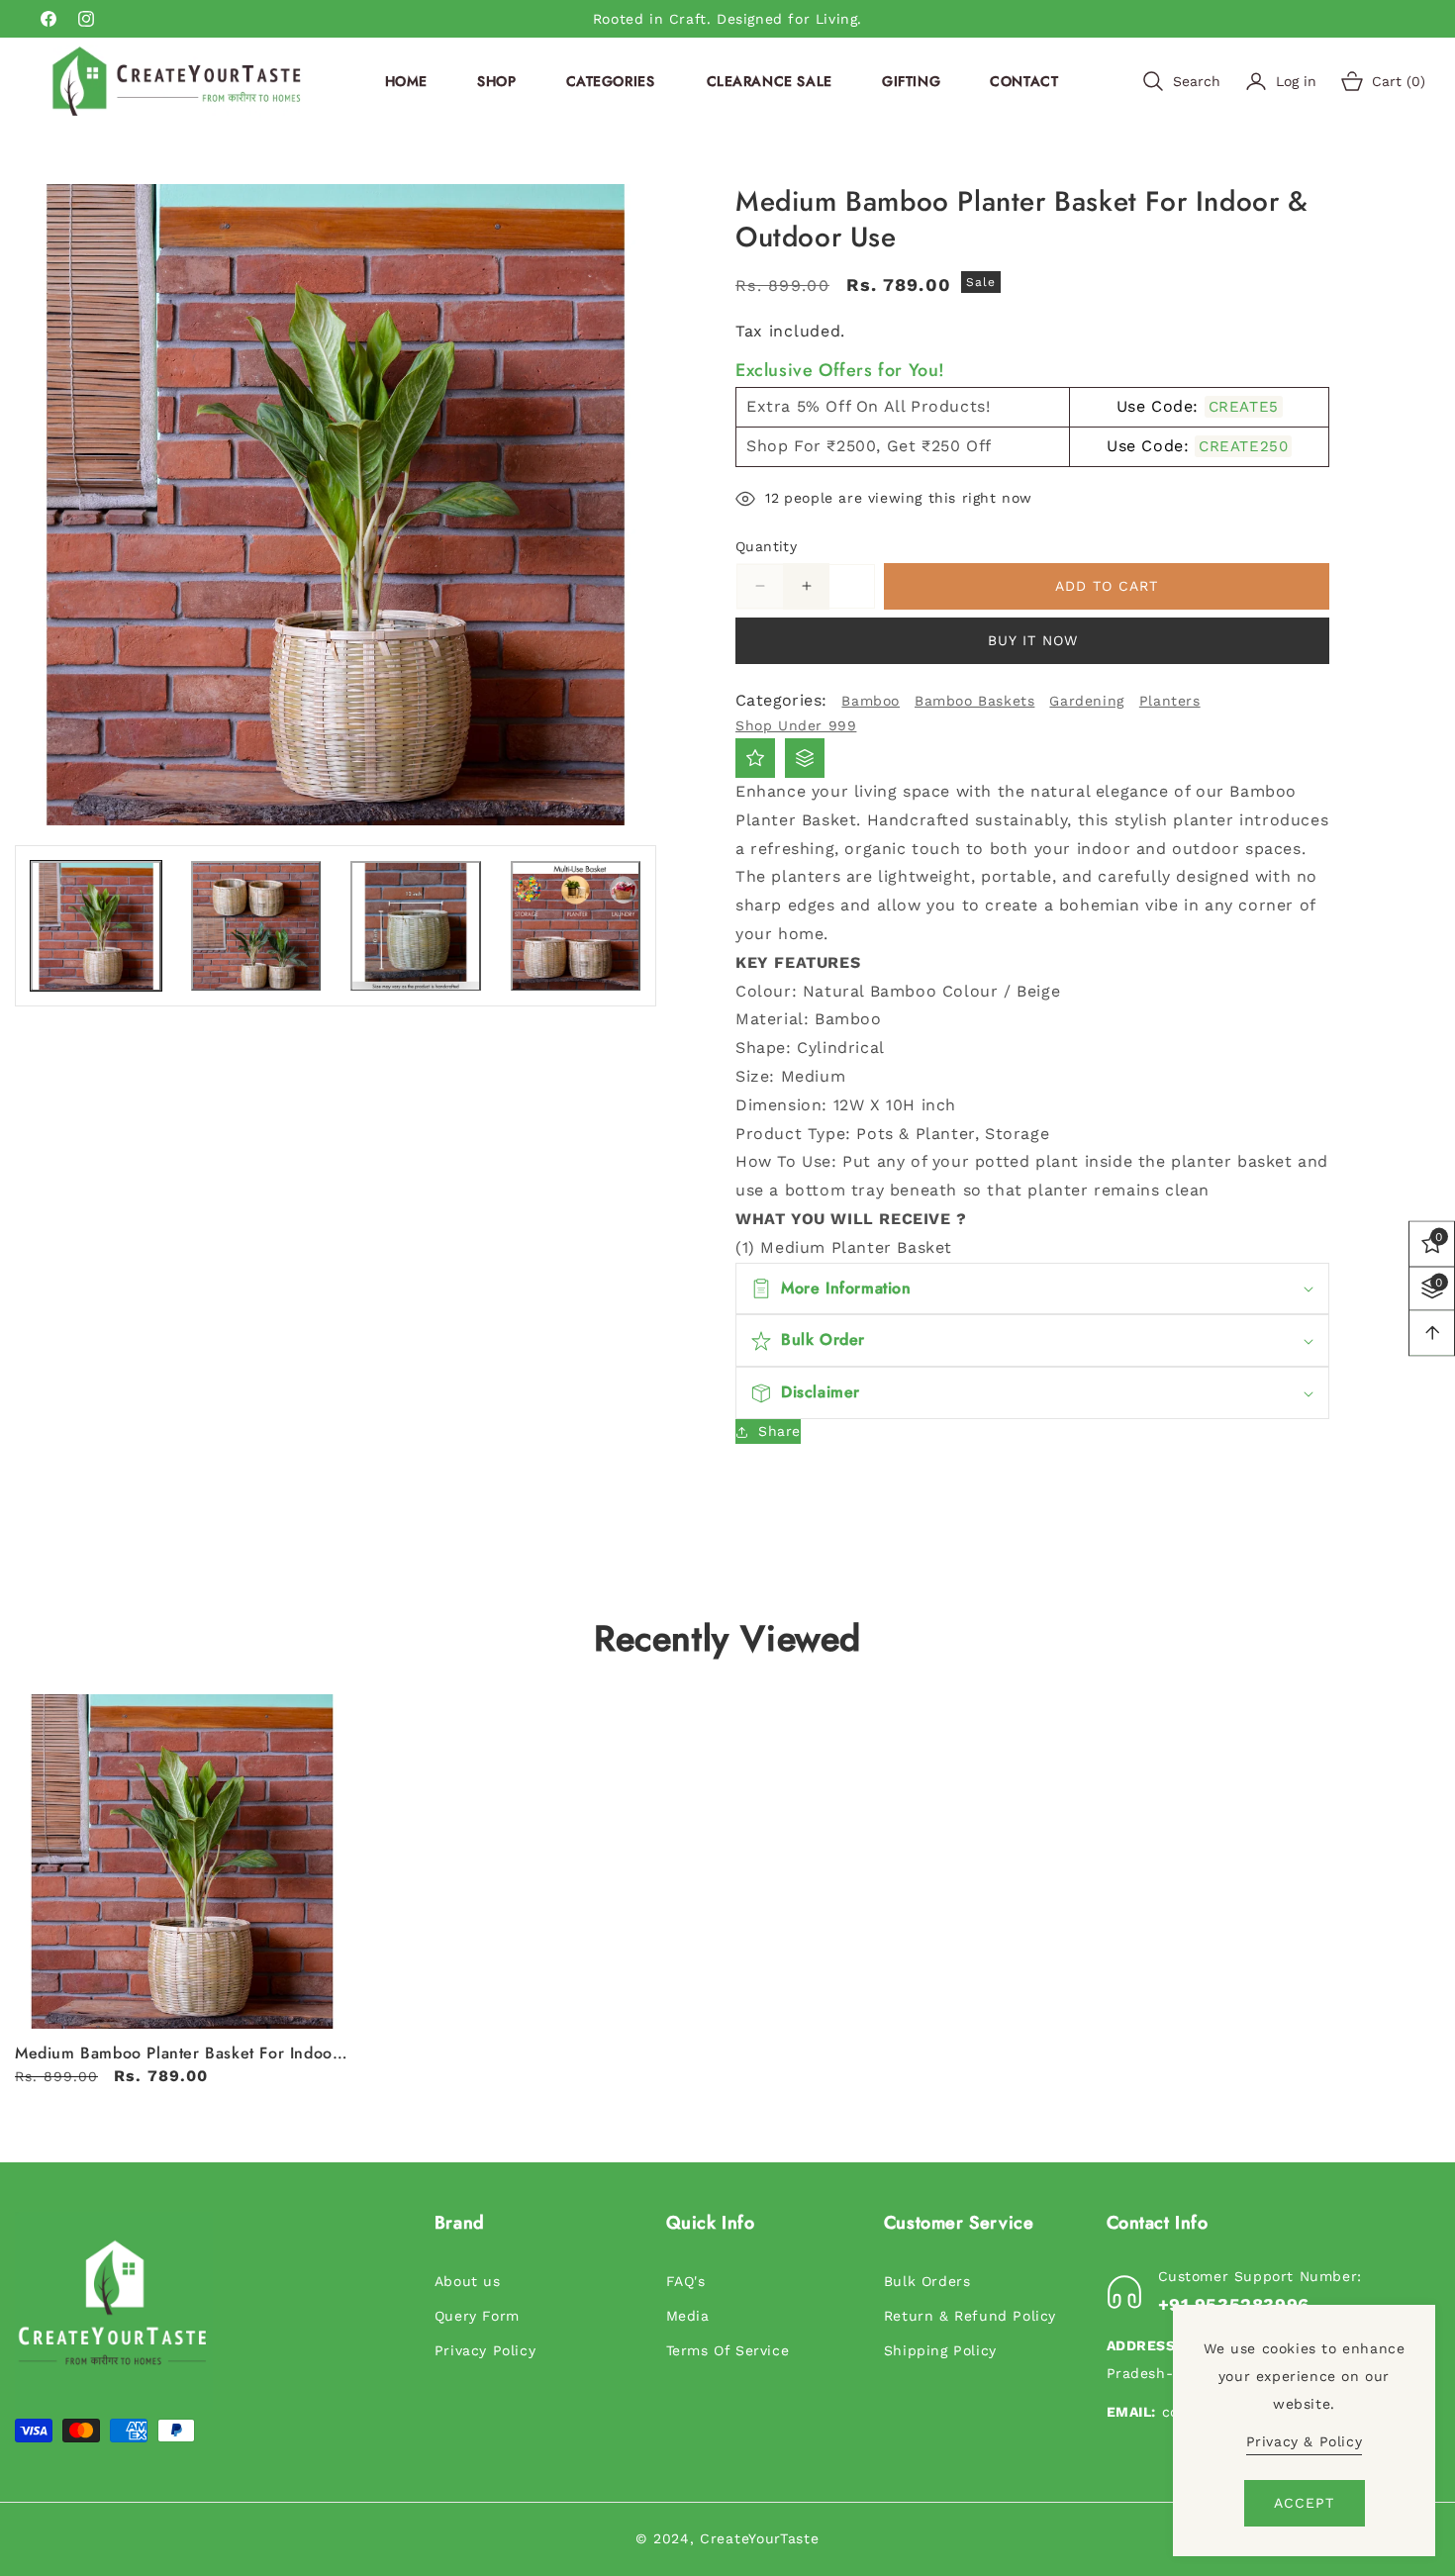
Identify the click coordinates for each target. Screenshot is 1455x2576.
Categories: (781, 700)
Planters (1170, 701)
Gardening (1086, 701)
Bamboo (871, 701)
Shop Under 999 (796, 725)
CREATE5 (1244, 407)
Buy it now (1033, 640)
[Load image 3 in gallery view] (416, 926)
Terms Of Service (728, 2350)
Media (688, 2316)
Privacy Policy (485, 2350)
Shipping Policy (940, 2350)
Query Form (477, 2316)
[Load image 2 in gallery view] (256, 926)
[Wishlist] (755, 758)
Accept (1304, 2503)
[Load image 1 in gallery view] (96, 926)
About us (468, 2281)
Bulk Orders (927, 2281)
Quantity (766, 546)
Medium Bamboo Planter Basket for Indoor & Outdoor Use (177, 2054)
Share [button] (779, 1431)
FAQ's (686, 2281)
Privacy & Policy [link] (1305, 2441)
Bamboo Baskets (974, 701)
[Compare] (805, 758)
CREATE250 (1243, 446)
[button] (612, 81)
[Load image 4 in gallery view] (576, 926)
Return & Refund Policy (970, 2316)
